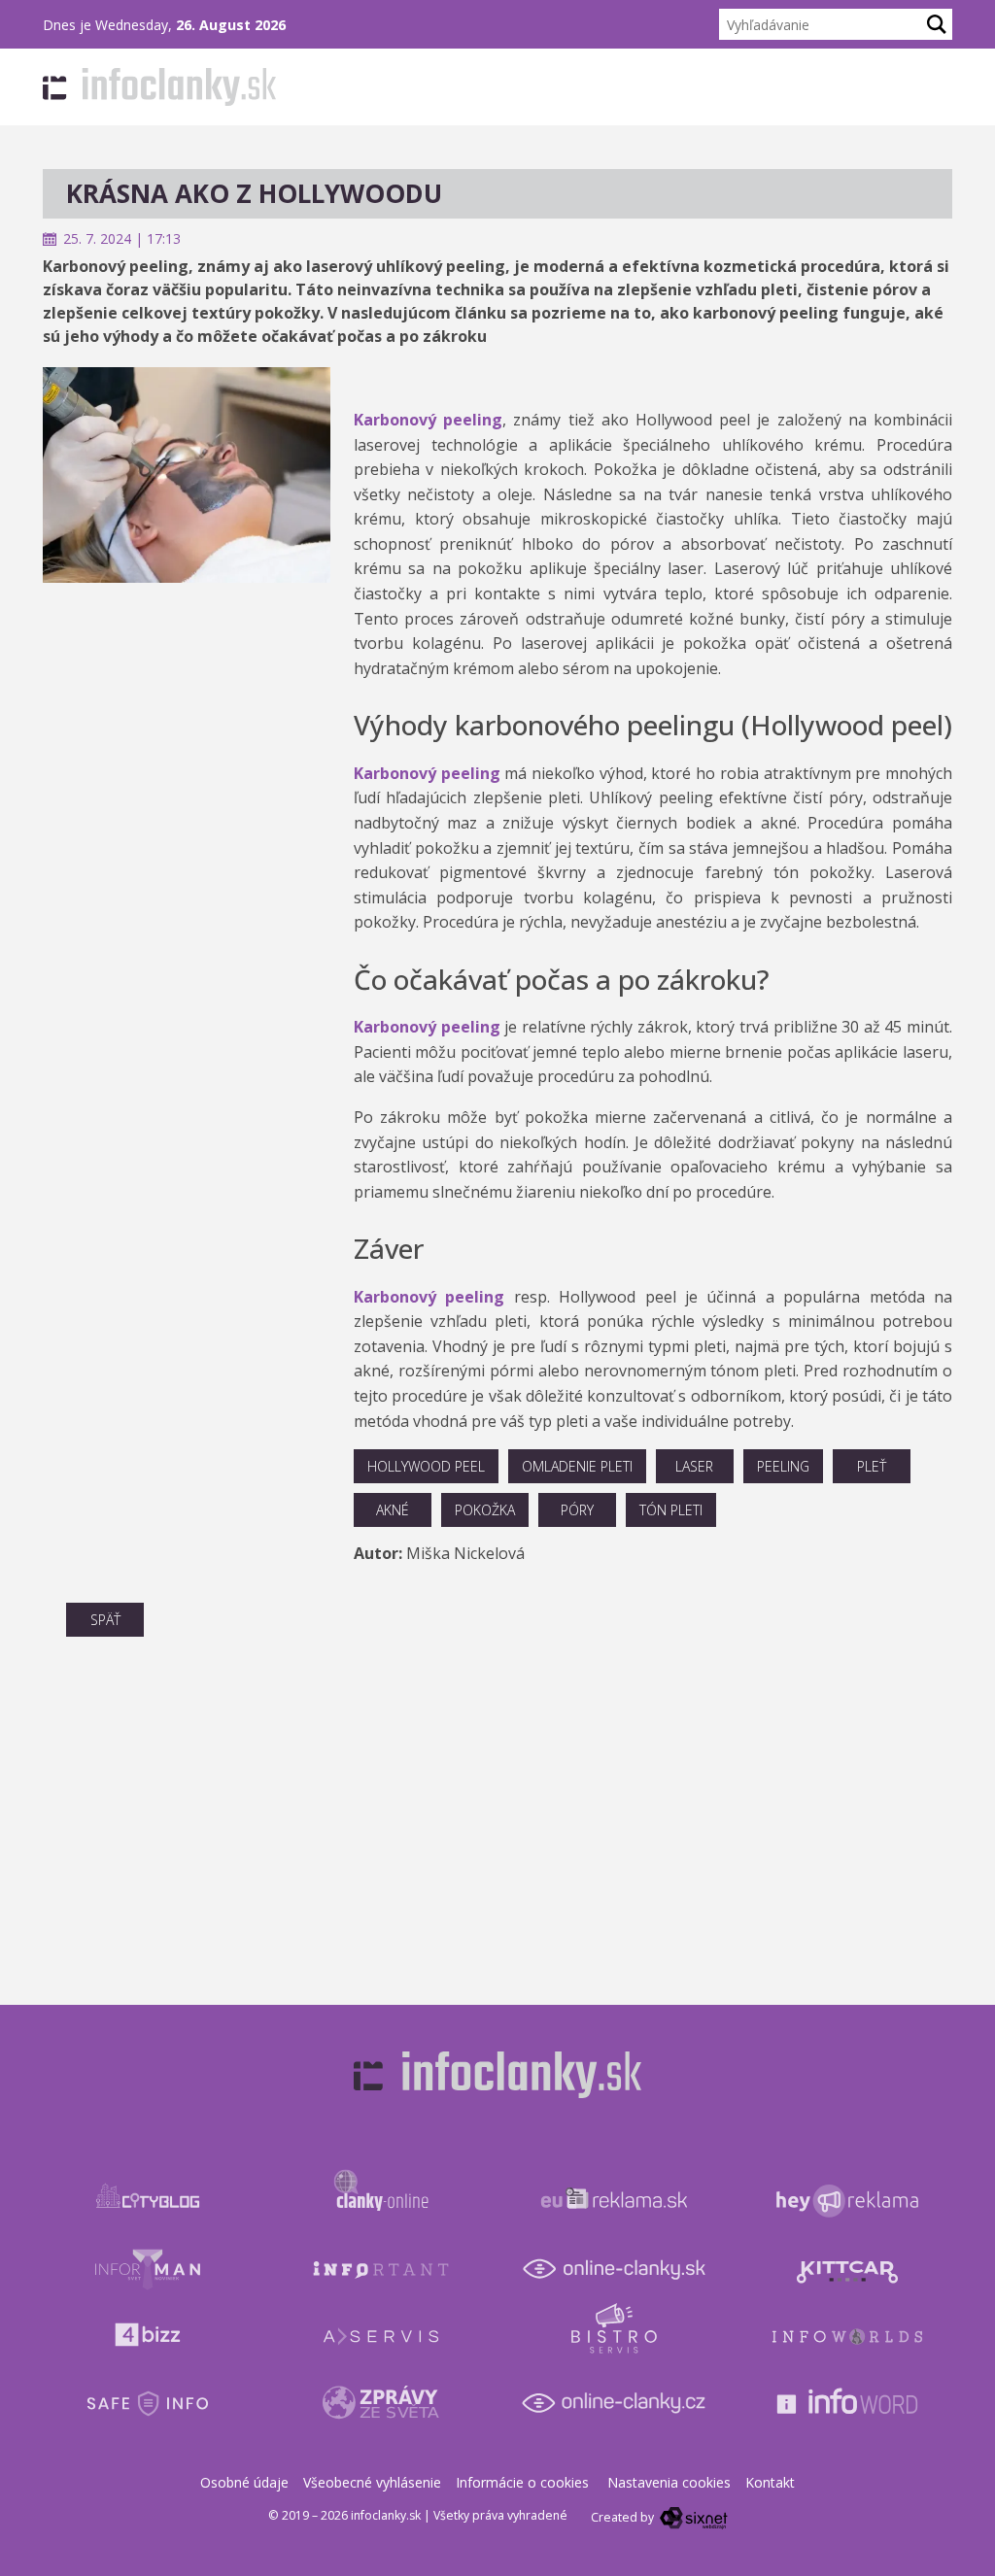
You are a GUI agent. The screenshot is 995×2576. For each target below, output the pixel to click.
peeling (783, 1466)
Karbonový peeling (428, 420)
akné (393, 1510)
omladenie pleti (577, 1466)
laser (694, 1466)
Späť (105, 1620)
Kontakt (770, 2482)
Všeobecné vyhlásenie (372, 2482)
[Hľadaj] (937, 24)
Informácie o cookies (522, 2482)
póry (577, 1510)
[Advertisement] (187, 704)
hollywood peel (426, 1466)
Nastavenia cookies (669, 2482)
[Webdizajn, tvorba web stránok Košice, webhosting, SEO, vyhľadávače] (692, 2517)
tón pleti (671, 1510)
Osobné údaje (244, 2482)
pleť (872, 1466)
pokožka (485, 1510)
